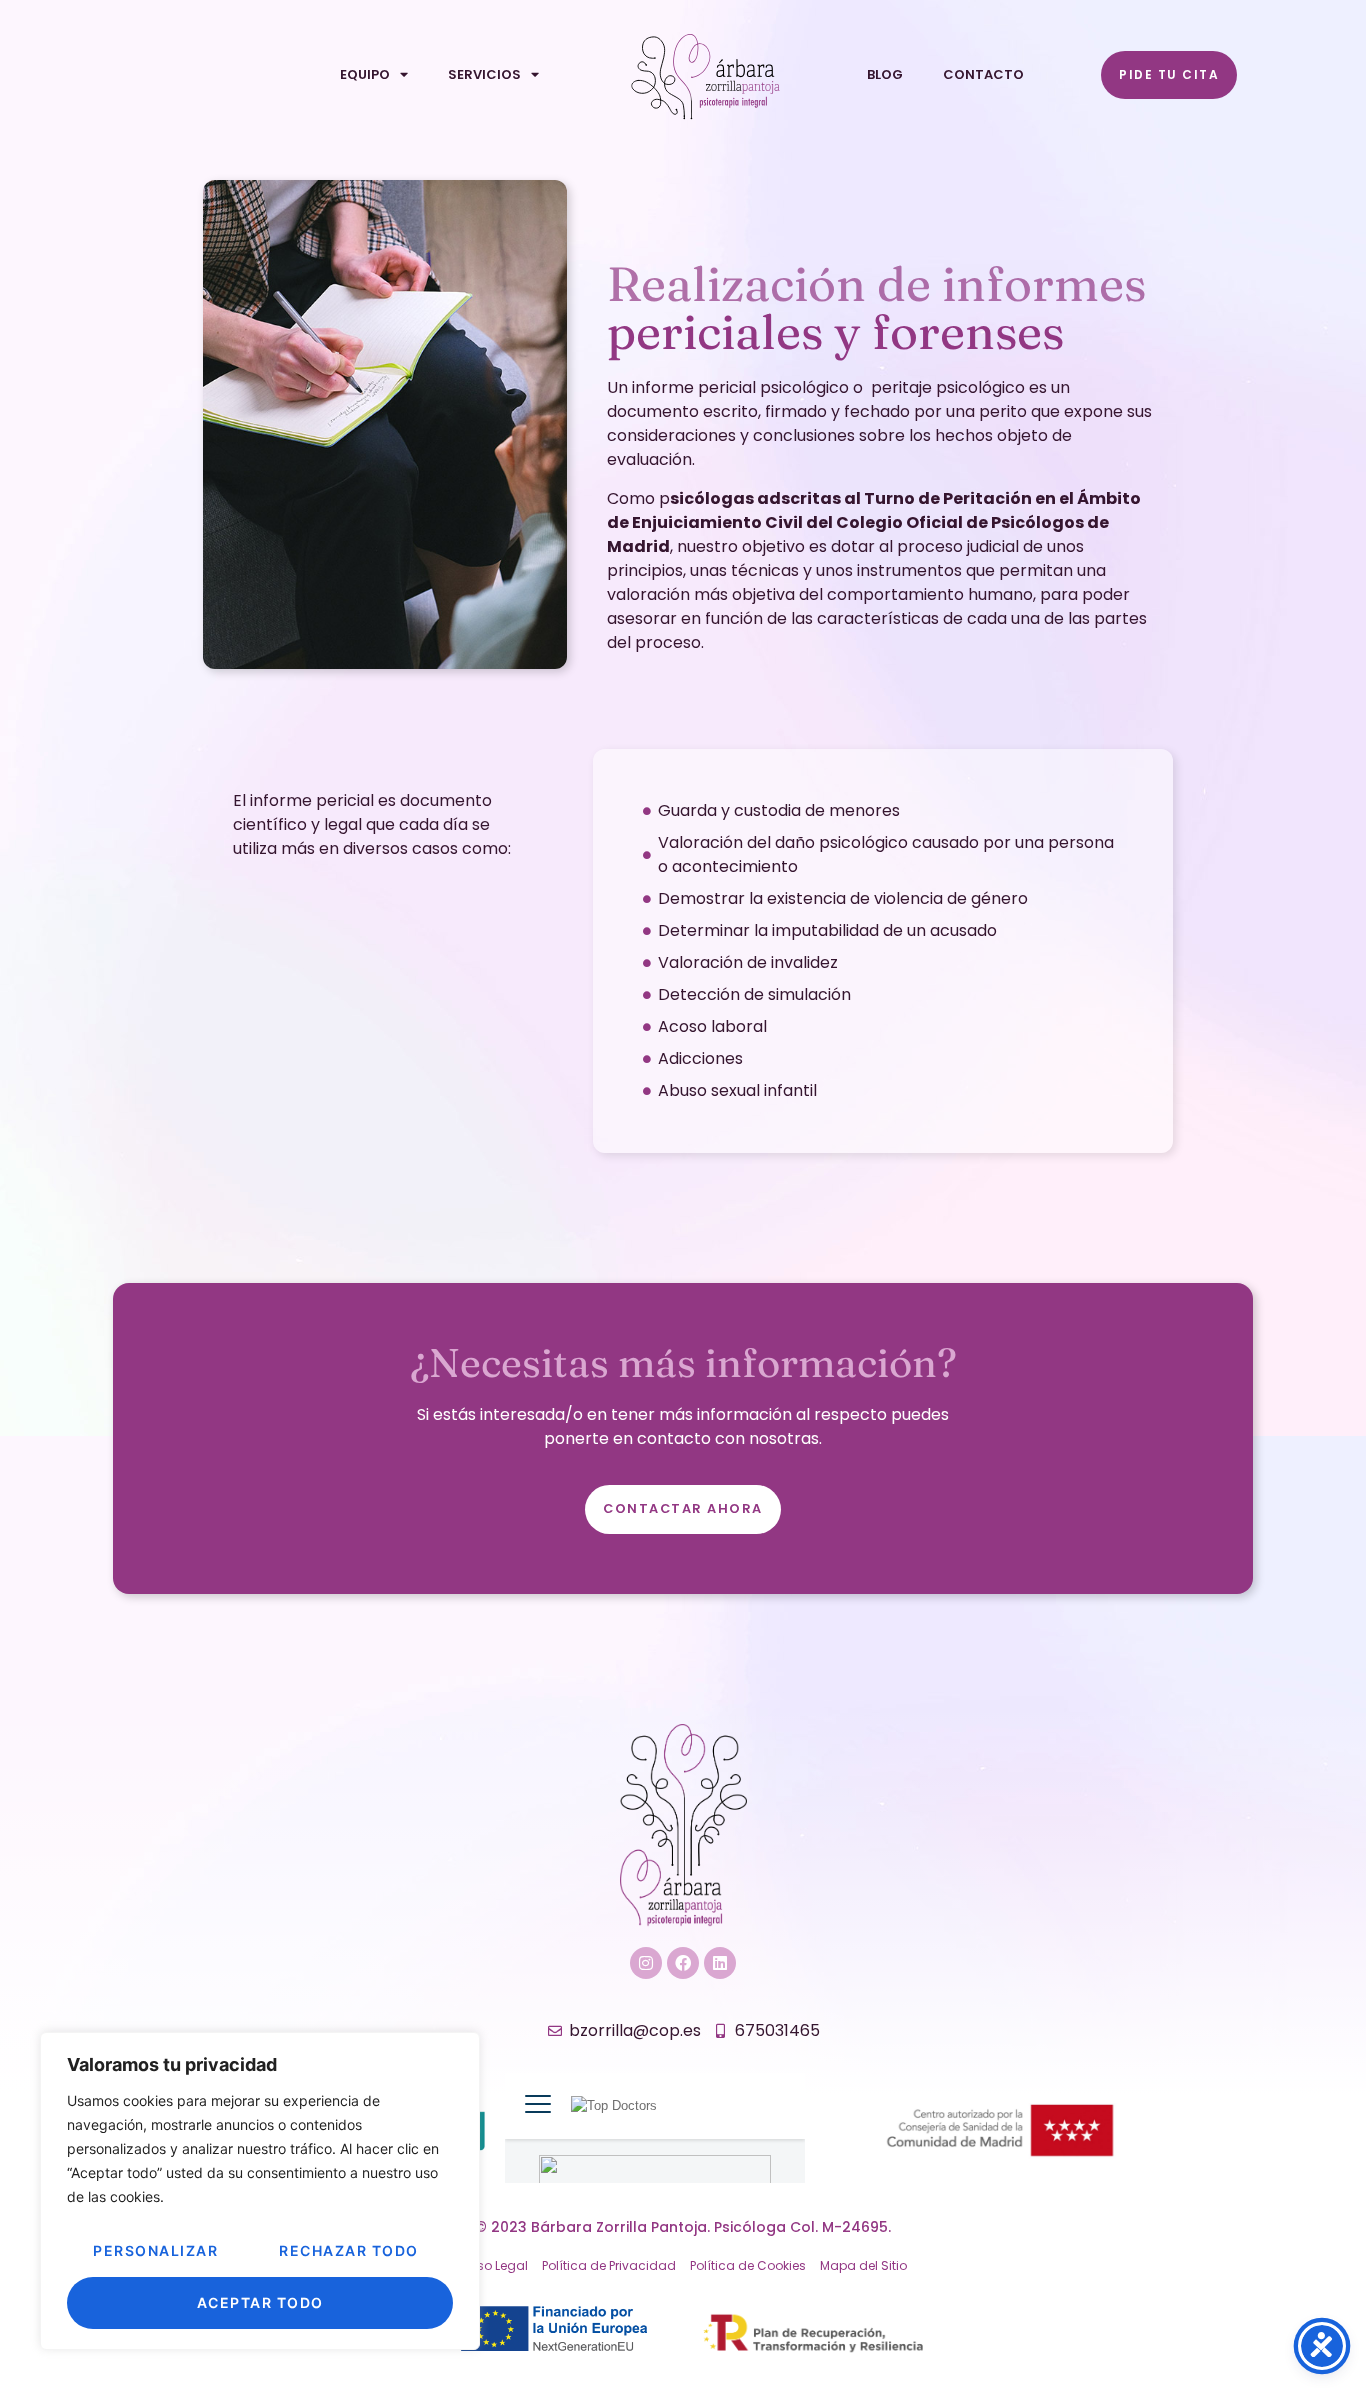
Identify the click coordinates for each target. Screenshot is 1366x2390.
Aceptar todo (260, 2302)
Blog (885, 74)
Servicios (484, 74)
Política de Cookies (748, 2265)
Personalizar (155, 2250)
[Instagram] (646, 1963)
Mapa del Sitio (863, 2265)
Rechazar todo (349, 2250)
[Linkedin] (720, 1963)
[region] (260, 2191)
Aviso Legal (493, 2265)
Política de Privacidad (609, 2265)
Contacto (983, 74)
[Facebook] (683, 1963)
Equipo (365, 74)
